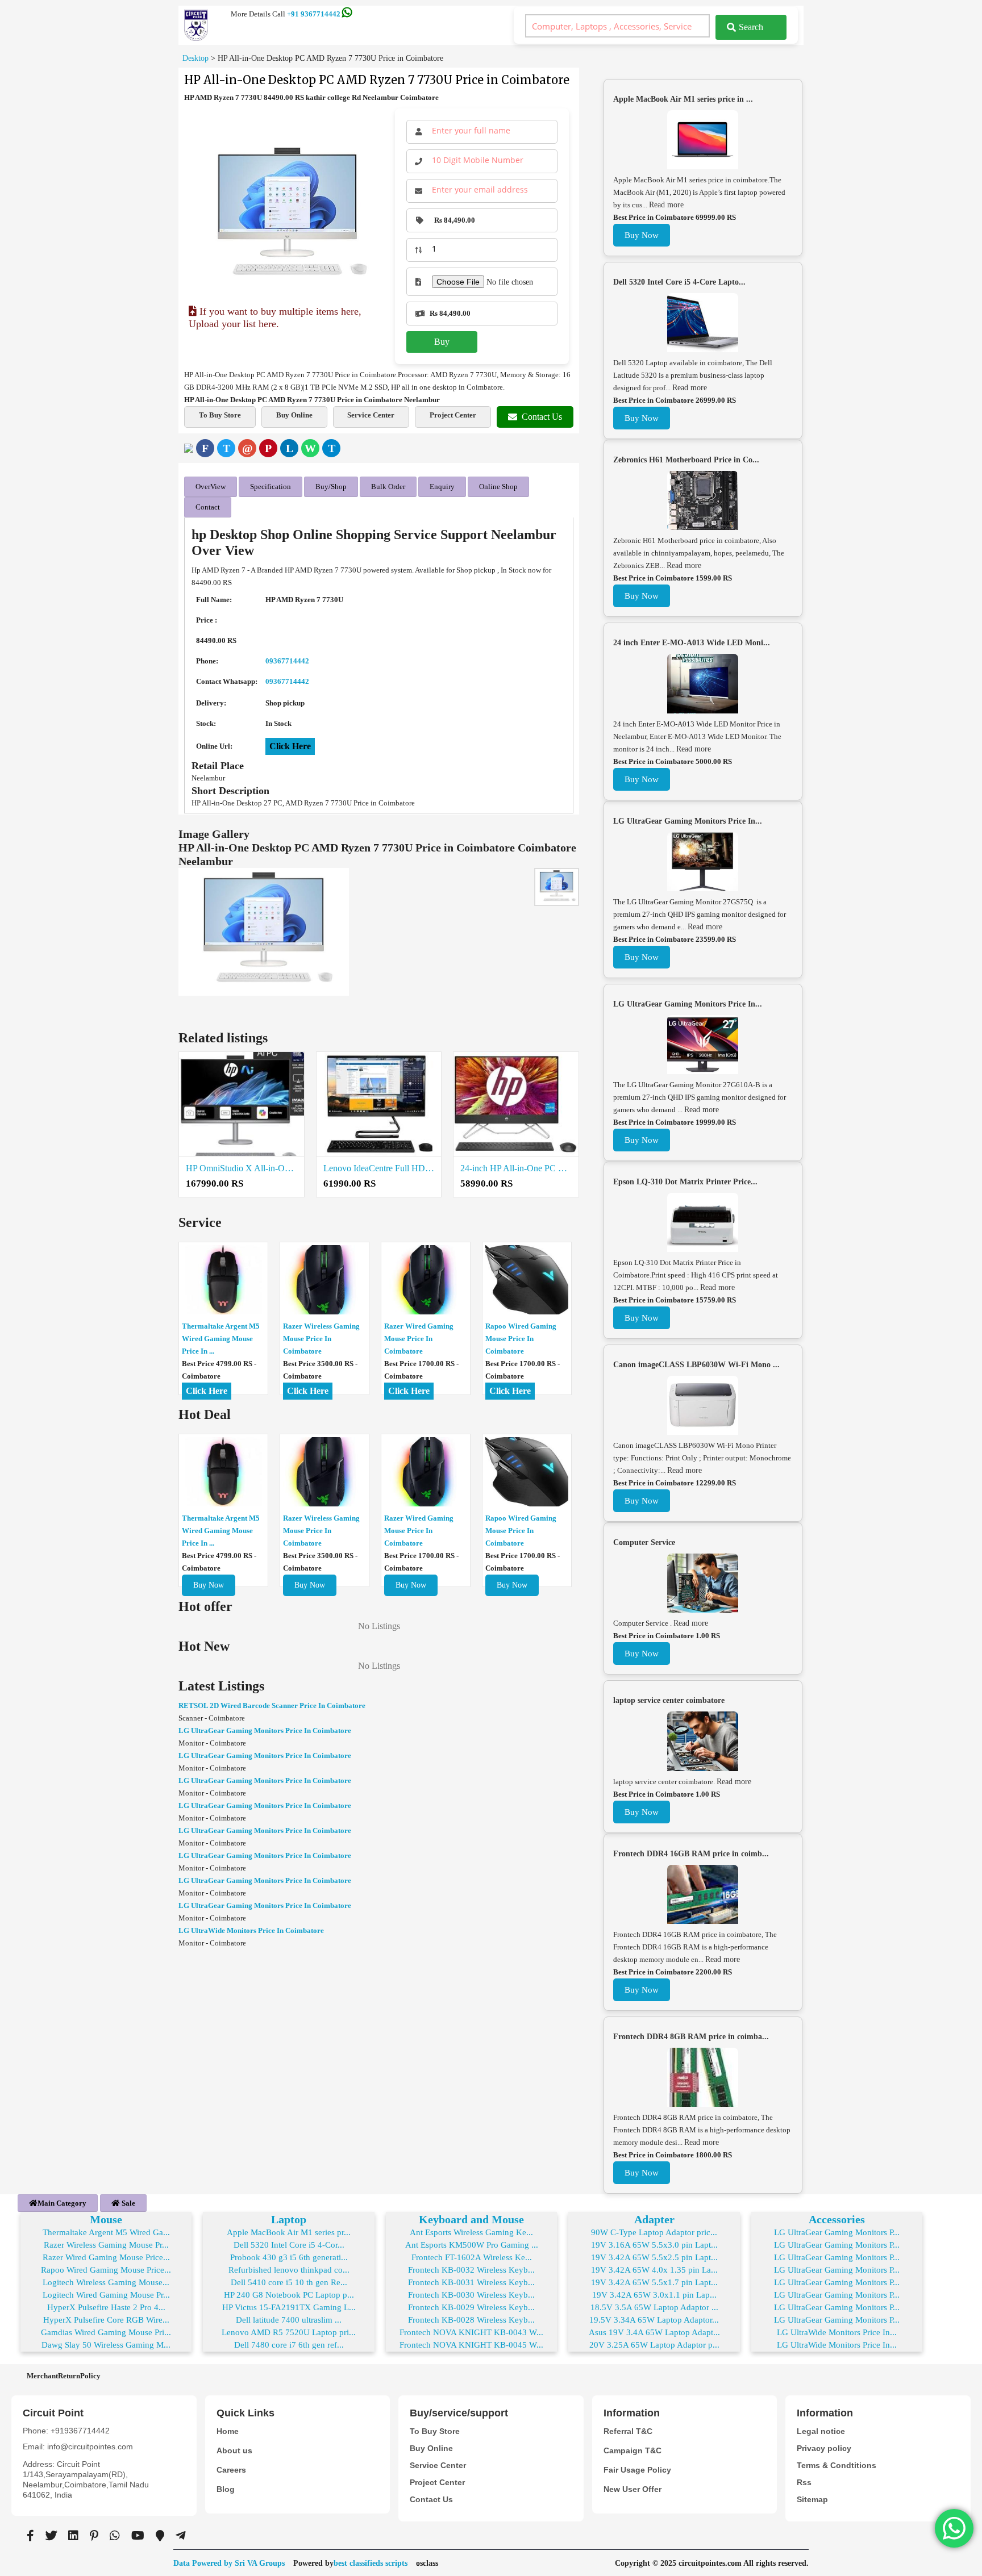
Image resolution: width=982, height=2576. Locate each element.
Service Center (371, 415)
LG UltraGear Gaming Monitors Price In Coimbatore (265, 1730)
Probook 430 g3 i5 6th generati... (289, 2257)
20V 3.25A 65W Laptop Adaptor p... (654, 2345)
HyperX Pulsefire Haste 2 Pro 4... (106, 2307)
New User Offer (633, 2489)
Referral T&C (628, 2431)
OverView (211, 487)
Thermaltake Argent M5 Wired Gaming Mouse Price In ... (221, 1339)
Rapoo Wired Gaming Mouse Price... (106, 2270)
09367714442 (287, 661)
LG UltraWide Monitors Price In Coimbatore (251, 1930)
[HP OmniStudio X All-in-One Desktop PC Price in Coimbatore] (242, 1104)
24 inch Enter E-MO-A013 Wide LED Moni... (692, 643)
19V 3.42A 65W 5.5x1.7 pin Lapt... (654, 2282)
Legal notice (821, 2431)
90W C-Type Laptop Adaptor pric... (654, 2232)
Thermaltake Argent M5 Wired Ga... (106, 2232)
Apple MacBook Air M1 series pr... (289, 2232)
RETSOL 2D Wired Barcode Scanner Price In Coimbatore (272, 1705)
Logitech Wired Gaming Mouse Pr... (106, 2295)
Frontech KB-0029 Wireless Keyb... (471, 2307)
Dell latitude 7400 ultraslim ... (289, 2320)
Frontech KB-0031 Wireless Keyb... (471, 2282)
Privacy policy (824, 2448)
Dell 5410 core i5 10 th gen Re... (289, 2282)
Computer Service (644, 1542)
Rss (804, 2482)
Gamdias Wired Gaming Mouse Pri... (106, 2332)
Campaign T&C (633, 2450)
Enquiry (442, 487)
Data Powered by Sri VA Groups (229, 2563)
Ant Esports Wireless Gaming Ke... (471, 2232)
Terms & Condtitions (837, 2465)
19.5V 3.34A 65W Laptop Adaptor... (654, 2320)
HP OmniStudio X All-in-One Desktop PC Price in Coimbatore (242, 1168)
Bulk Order (388, 487)
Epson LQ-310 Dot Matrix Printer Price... (685, 1182)
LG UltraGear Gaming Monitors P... (837, 2232)
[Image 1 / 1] (287, 216)
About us (234, 2450)
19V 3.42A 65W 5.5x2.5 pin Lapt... (654, 2257)
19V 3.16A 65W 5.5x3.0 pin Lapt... (654, 2245)
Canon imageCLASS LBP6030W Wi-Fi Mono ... (696, 1365)
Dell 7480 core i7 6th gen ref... (289, 2345)
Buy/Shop (331, 487)
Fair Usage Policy (637, 2470)
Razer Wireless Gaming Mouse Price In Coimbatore (321, 1339)
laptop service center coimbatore (669, 1700)
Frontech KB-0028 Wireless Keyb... (471, 2320)
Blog (226, 2489)
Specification (271, 487)
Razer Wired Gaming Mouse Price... (106, 2257)
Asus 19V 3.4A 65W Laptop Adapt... (654, 2332)
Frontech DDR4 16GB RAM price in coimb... (691, 1854)
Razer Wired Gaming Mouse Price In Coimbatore (419, 1339)
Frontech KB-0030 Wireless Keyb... (471, 2295)
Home (228, 2431)
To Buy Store (220, 415)
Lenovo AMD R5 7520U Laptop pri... (289, 2332)
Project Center (453, 415)
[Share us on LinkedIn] (73, 2536)
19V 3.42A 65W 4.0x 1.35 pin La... (654, 2270)
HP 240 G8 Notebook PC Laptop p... (289, 2295)
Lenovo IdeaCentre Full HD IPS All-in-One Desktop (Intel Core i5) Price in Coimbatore (379, 1168)
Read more (666, 205)
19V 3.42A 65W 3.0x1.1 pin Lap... (654, 2295)
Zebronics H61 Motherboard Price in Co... (686, 460)
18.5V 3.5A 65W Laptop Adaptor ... (654, 2307)
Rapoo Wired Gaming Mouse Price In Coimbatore (521, 1339)
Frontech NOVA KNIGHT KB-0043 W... (471, 2332)
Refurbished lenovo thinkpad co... (289, 2270)
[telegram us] (181, 2536)
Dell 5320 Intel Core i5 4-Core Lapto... (679, 282)
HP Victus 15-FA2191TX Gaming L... (289, 2307)
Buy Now (209, 1585)
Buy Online (294, 415)
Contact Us (542, 417)
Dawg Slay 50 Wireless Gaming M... (106, 2345)
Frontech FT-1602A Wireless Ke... (472, 2257)
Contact (208, 507)
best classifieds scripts (371, 2563)
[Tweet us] (51, 2536)
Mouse (106, 2219)
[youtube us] (138, 2536)
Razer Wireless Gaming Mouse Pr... (106, 2245)
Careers (231, 2470)
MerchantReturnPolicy (64, 2376)
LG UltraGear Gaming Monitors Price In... (688, 821)
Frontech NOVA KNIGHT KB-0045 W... (471, 2345)
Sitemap (812, 2499)
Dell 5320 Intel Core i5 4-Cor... (289, 2245)
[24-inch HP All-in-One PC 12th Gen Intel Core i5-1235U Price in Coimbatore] (516, 1104)
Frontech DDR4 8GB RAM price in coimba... (691, 2037)
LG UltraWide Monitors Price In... (837, 2332)
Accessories (837, 2219)
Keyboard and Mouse (471, 2219)
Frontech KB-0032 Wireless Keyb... (471, 2270)
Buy (442, 342)
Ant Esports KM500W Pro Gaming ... (472, 2245)
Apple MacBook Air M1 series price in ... (683, 99)
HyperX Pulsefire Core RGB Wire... (106, 2320)
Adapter (654, 2219)
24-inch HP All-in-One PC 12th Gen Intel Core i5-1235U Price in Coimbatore (516, 1168)
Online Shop (498, 487)
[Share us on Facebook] (30, 2536)
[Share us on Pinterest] (94, 2536)
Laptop (289, 2219)
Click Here (290, 746)
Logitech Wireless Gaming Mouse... (106, 2282)
